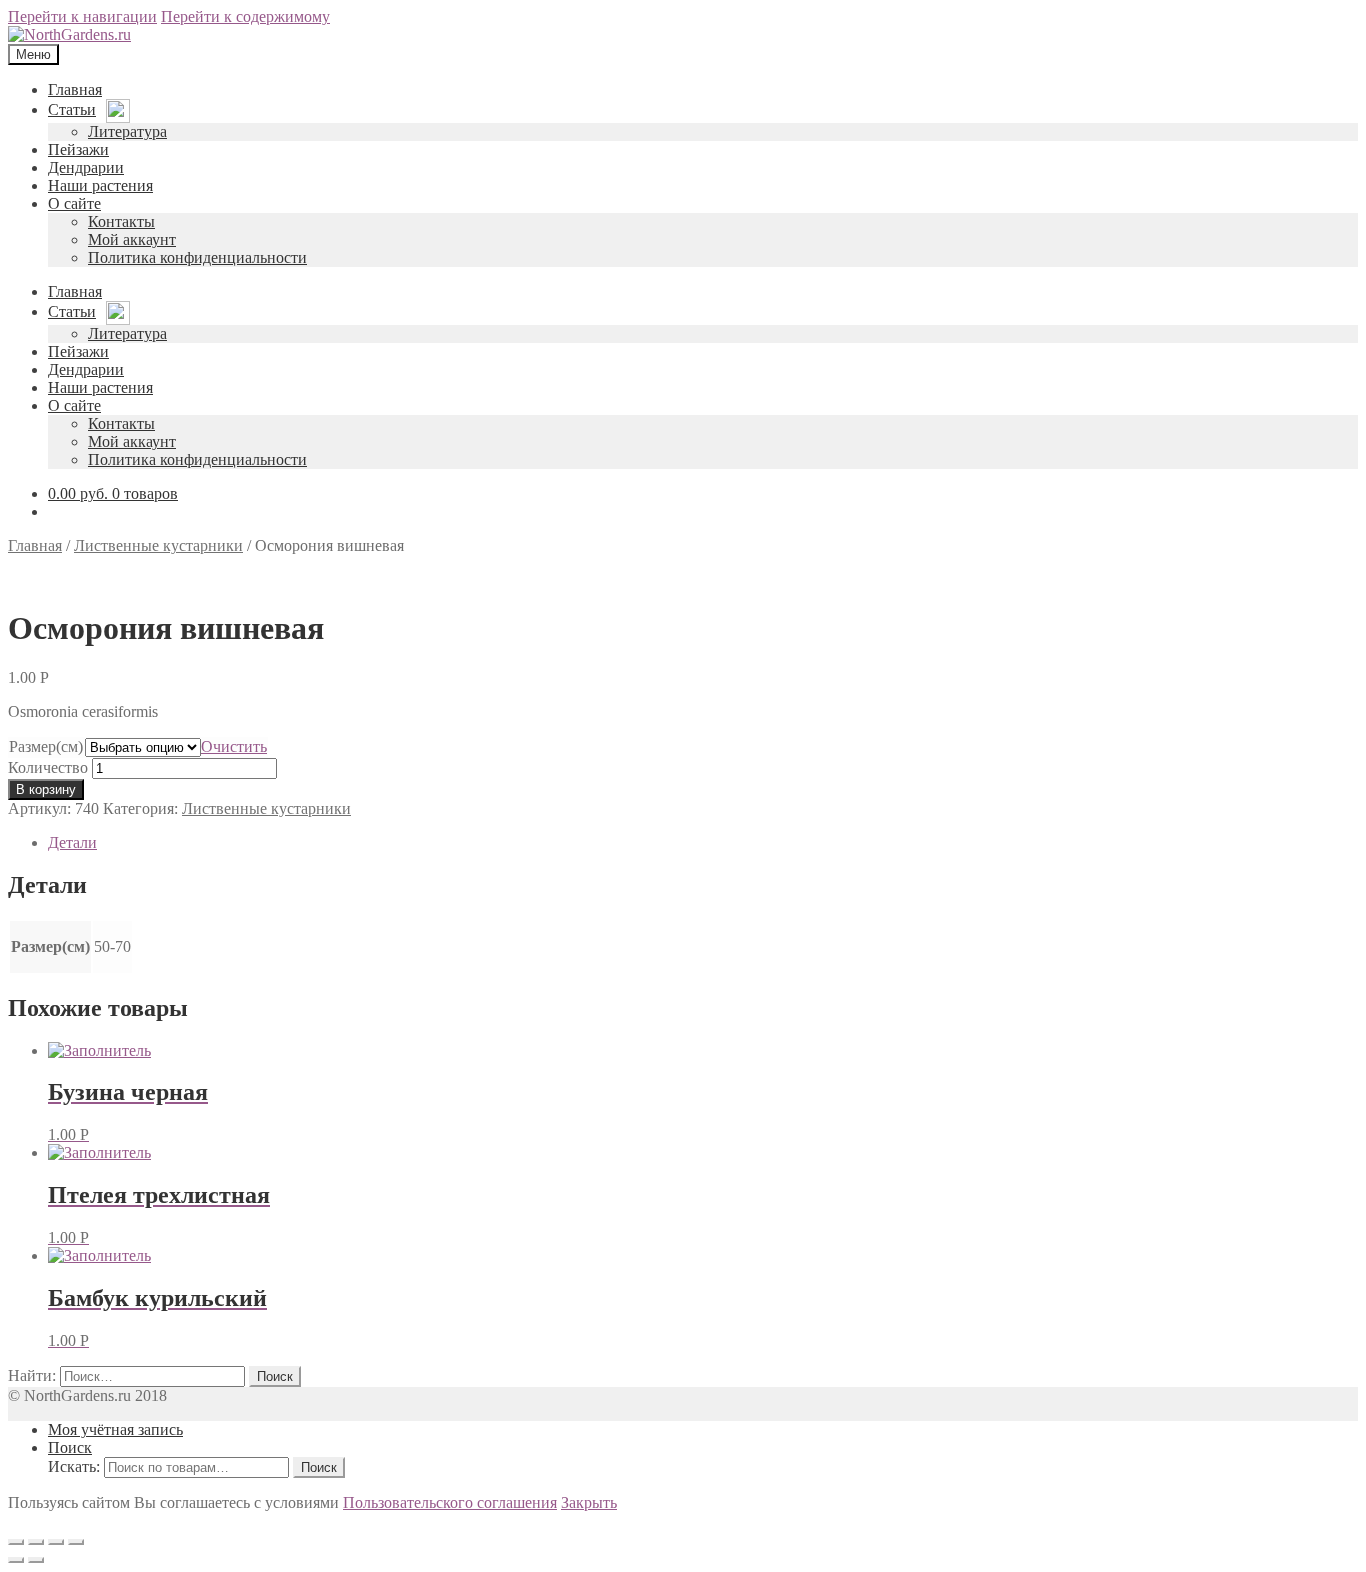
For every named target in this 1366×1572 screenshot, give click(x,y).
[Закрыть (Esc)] (16, 1542)
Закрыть (589, 1502)
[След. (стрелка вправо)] (36, 1560)
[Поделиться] (36, 1542)
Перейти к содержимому (245, 16)
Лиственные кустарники (158, 545)
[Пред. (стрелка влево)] (16, 1560)
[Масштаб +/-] (76, 1542)
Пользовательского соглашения (450, 1502)
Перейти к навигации (82, 16)
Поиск (70, 1447)
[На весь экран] (56, 1542)
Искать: (74, 1466)
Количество (48, 767)
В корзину (46, 789)
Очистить (234, 746)
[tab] (703, 843)
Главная (35, 545)
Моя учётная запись (115, 1429)
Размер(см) (46, 746)
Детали (72, 842)
